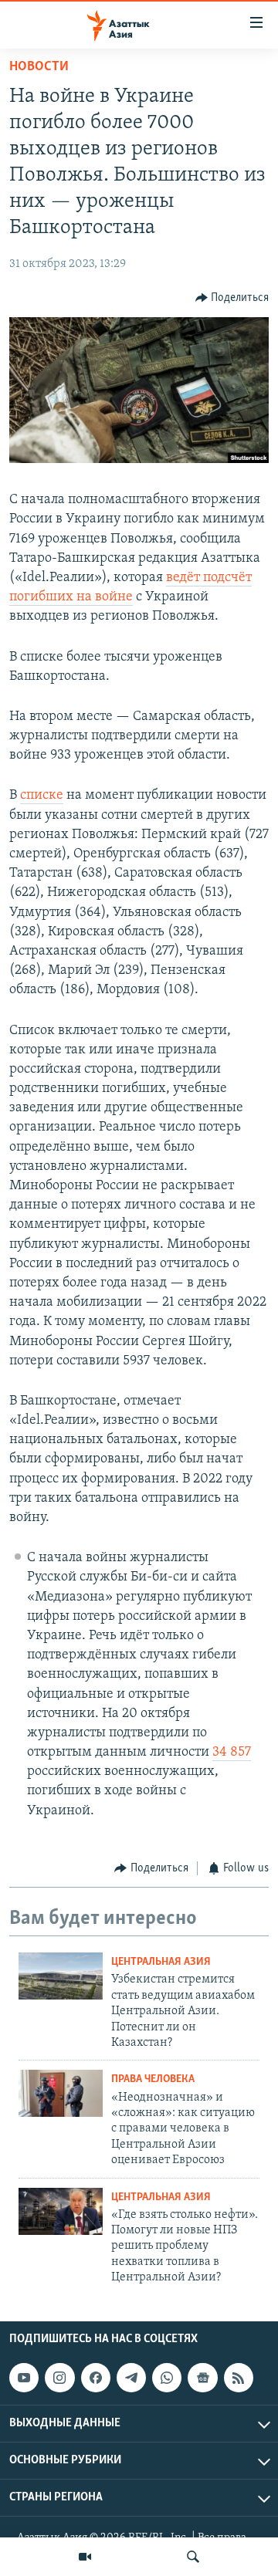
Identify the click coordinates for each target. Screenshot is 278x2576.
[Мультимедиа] (85, 2557)
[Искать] (193, 2557)
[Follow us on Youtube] (24, 2378)
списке (42, 796)
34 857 (232, 1753)
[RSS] (239, 2378)
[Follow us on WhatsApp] (167, 2378)
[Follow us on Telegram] (131, 2378)
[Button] (232, 298)
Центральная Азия (161, 1962)
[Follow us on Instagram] (59, 2378)
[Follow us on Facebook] (96, 2378)
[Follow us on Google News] (202, 2378)
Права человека (153, 2079)
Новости (39, 67)
